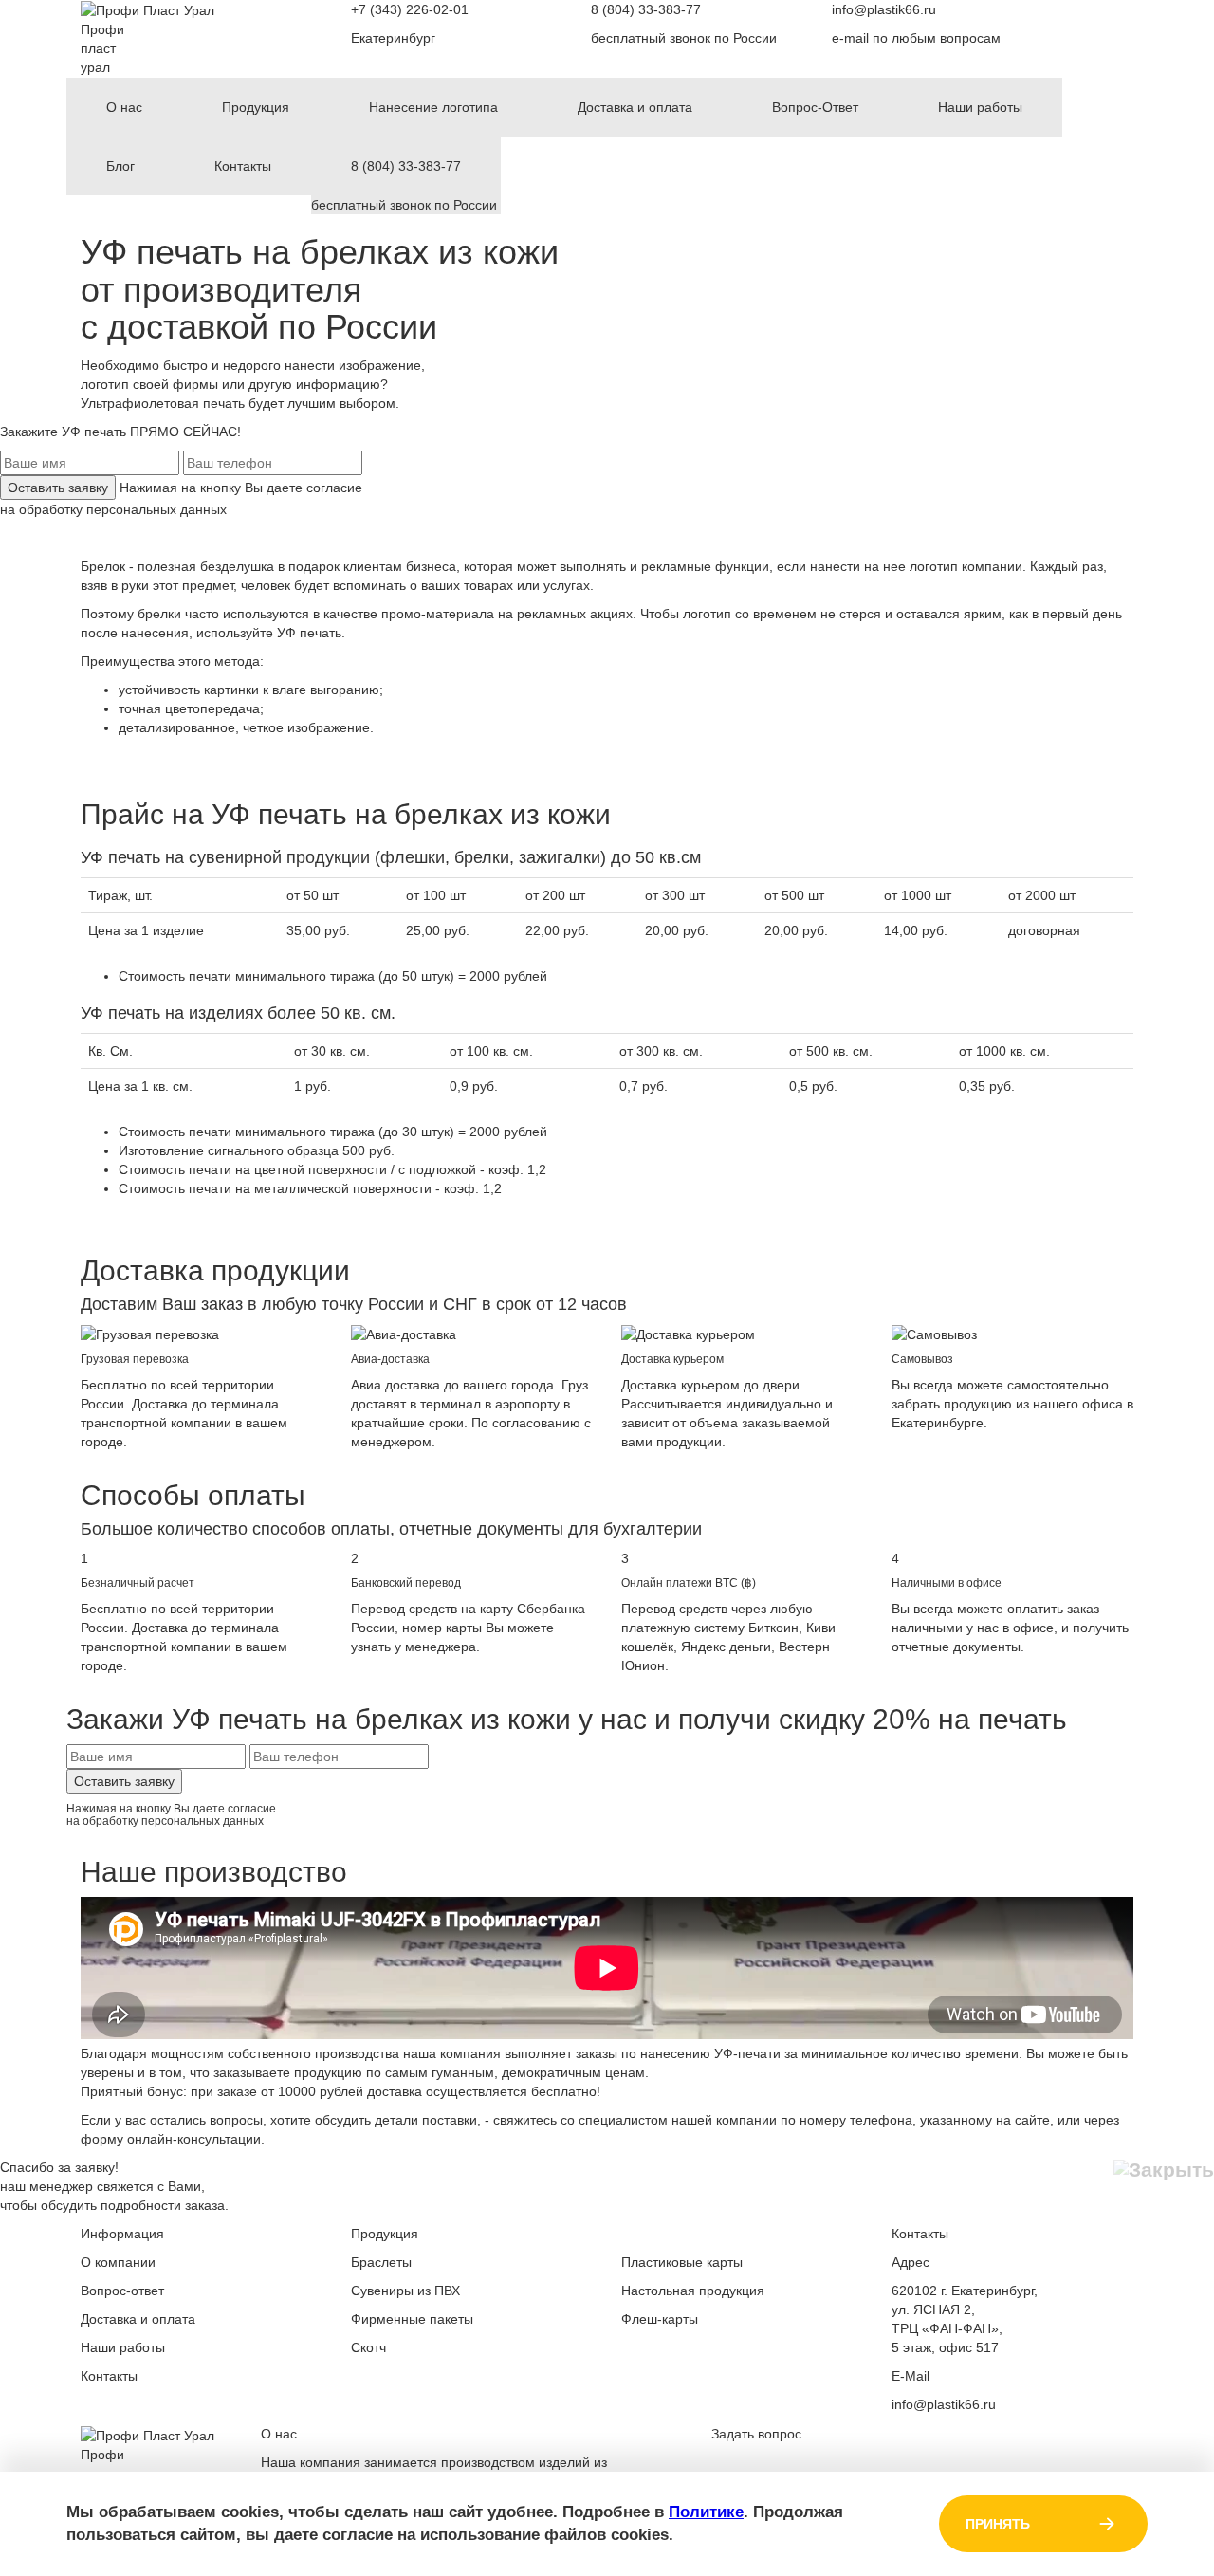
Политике (706, 2512)
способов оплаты (321, 1529)
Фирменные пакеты (412, 2319)
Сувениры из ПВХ (405, 2291)
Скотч (368, 2347)
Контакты (243, 166)
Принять (998, 2524)
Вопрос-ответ (122, 2291)
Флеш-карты (660, 2319)
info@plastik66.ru (884, 9)
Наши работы (980, 107)
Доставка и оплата (635, 107)
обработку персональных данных (123, 509)
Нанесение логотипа (433, 107)
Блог (120, 166)
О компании (118, 2262)
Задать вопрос (756, 2434)
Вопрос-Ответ (815, 107)
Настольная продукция (693, 2291)
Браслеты (381, 2262)
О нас (124, 107)
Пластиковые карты (682, 2262)
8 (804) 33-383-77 (646, 9)
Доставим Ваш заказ (162, 1304)
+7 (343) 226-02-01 (410, 9)
